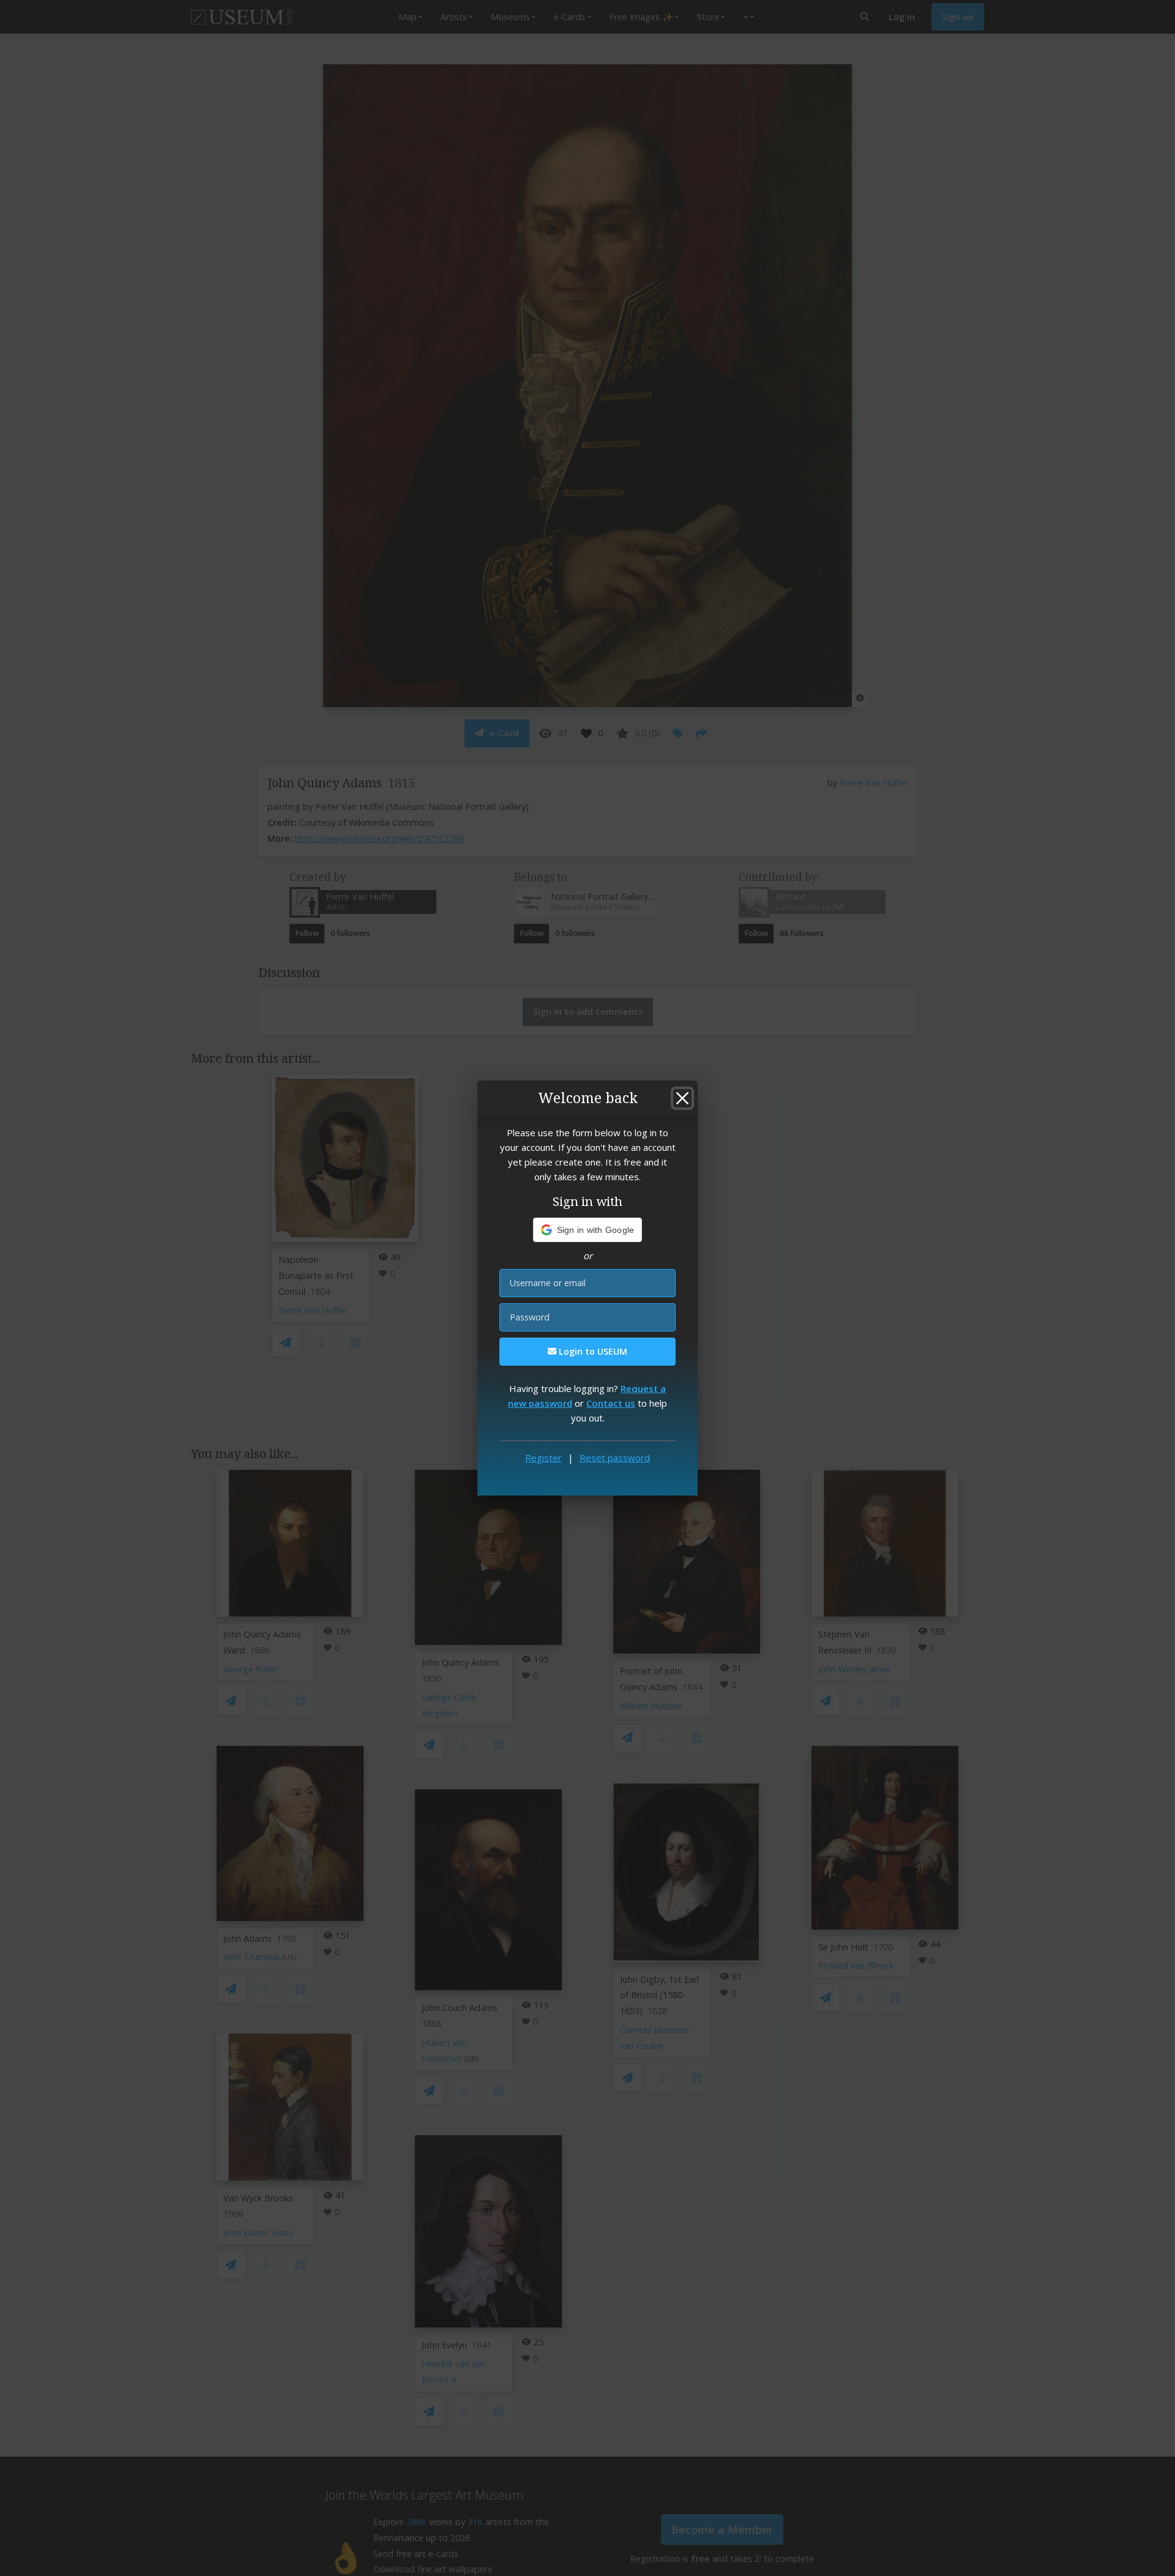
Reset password (615, 1458)
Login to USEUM (592, 1351)
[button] (588, 1230)
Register (543, 1458)
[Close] (682, 1098)
